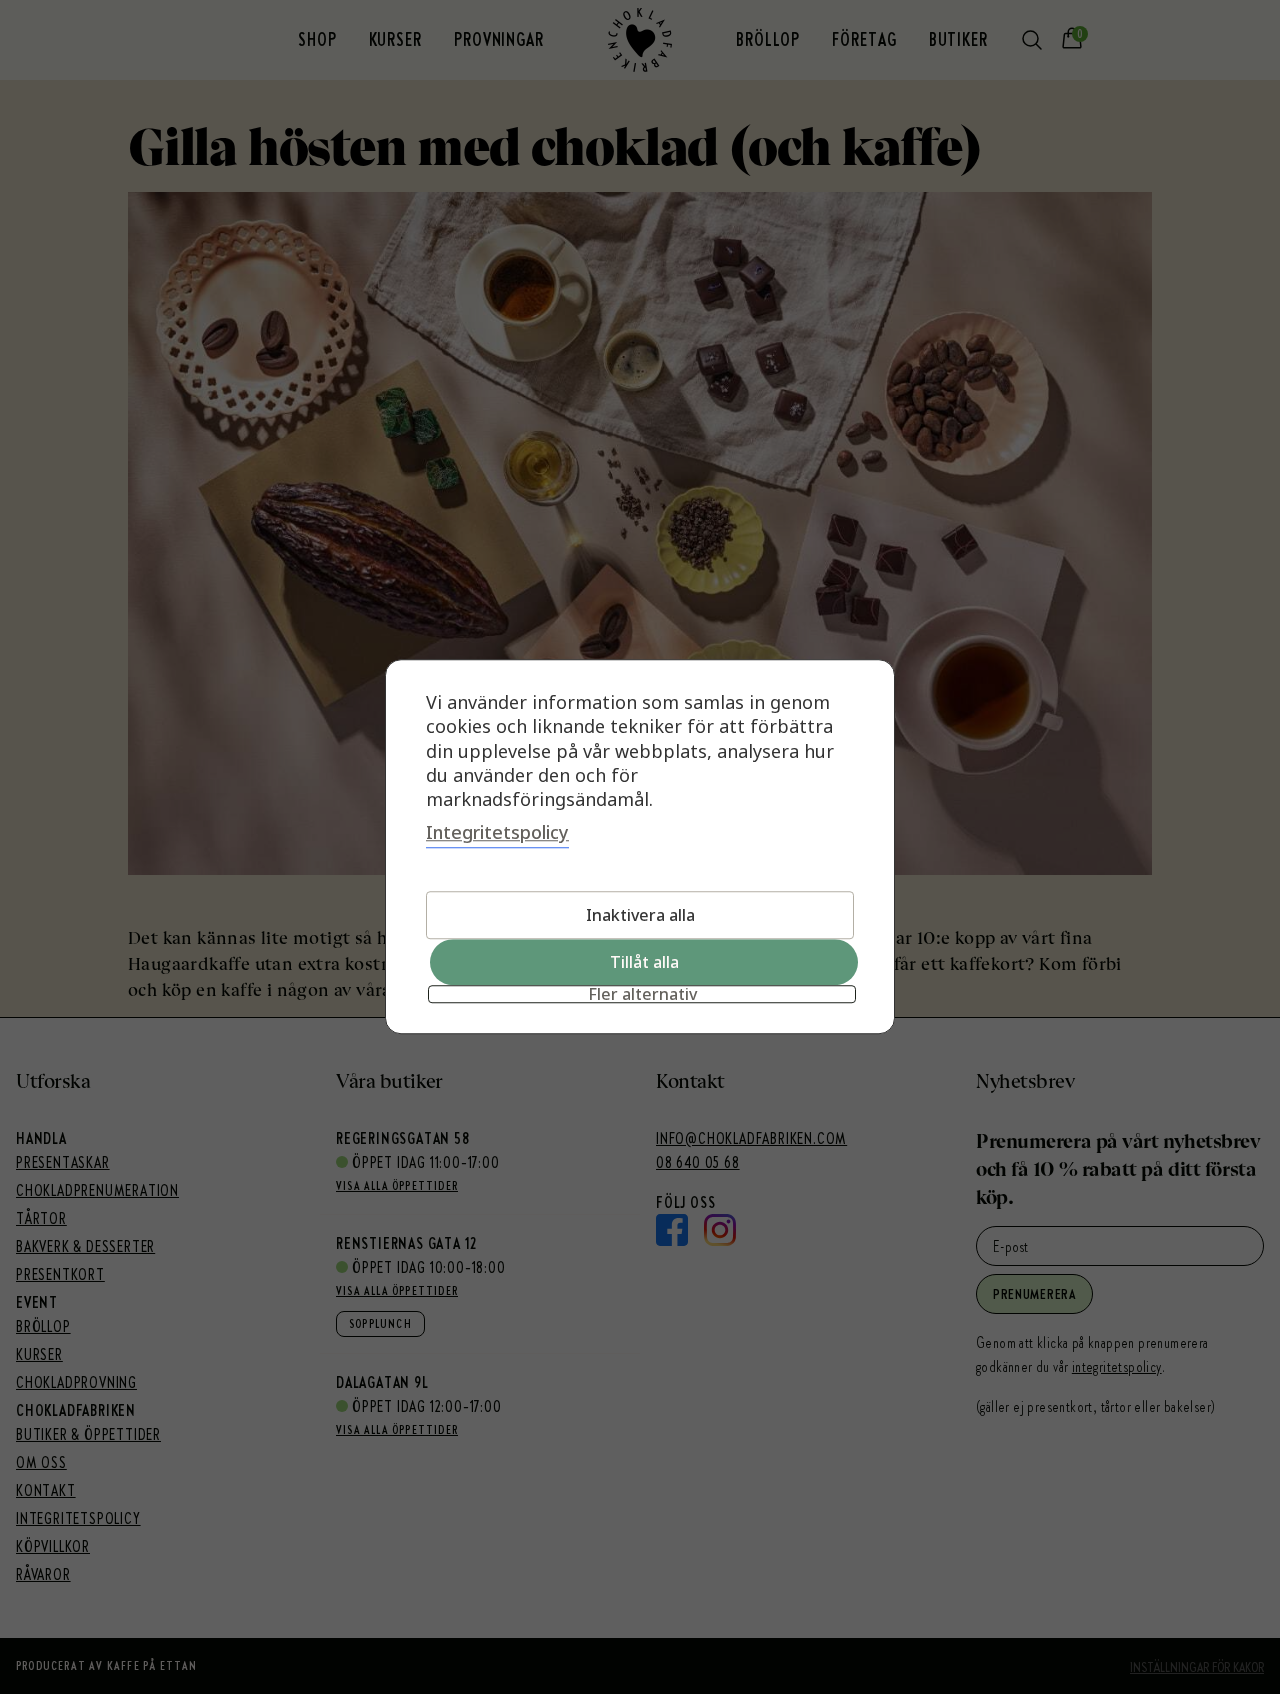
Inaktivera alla (640, 916)
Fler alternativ (642, 995)
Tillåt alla (644, 963)
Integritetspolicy (497, 833)
